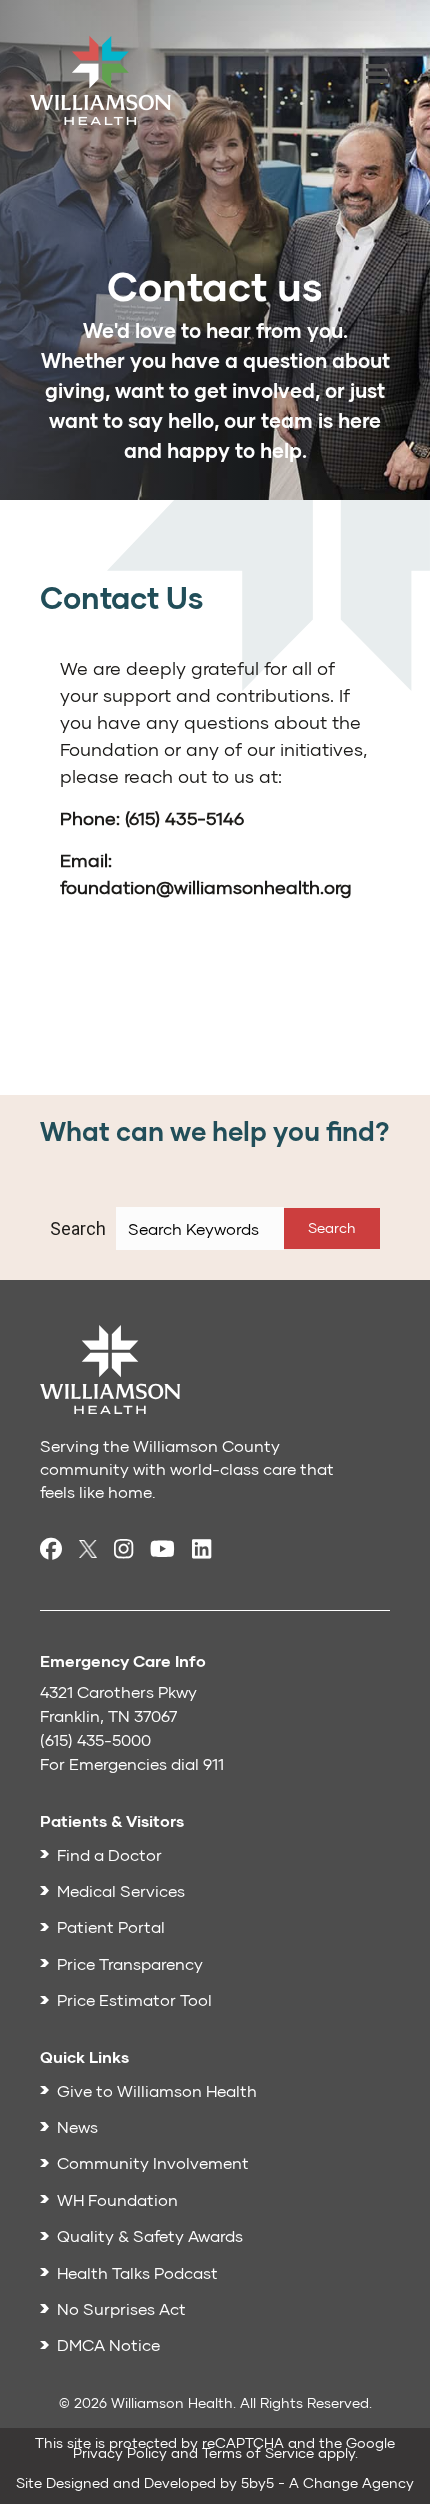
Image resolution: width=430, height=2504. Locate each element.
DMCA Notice (108, 2344)
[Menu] (377, 75)
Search (78, 1228)
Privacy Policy (120, 2452)
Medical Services (121, 1890)
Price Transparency (130, 1963)
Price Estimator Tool (134, 1999)
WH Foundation (117, 2199)
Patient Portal (111, 1926)
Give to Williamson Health (157, 2090)
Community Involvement (153, 2162)
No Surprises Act (121, 2308)
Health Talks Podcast (137, 2272)
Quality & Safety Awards (150, 2235)
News (77, 2126)
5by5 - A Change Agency (327, 2482)
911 (213, 1763)
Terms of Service (258, 2452)
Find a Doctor (109, 1854)
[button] (332, 1228)
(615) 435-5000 (95, 1739)
